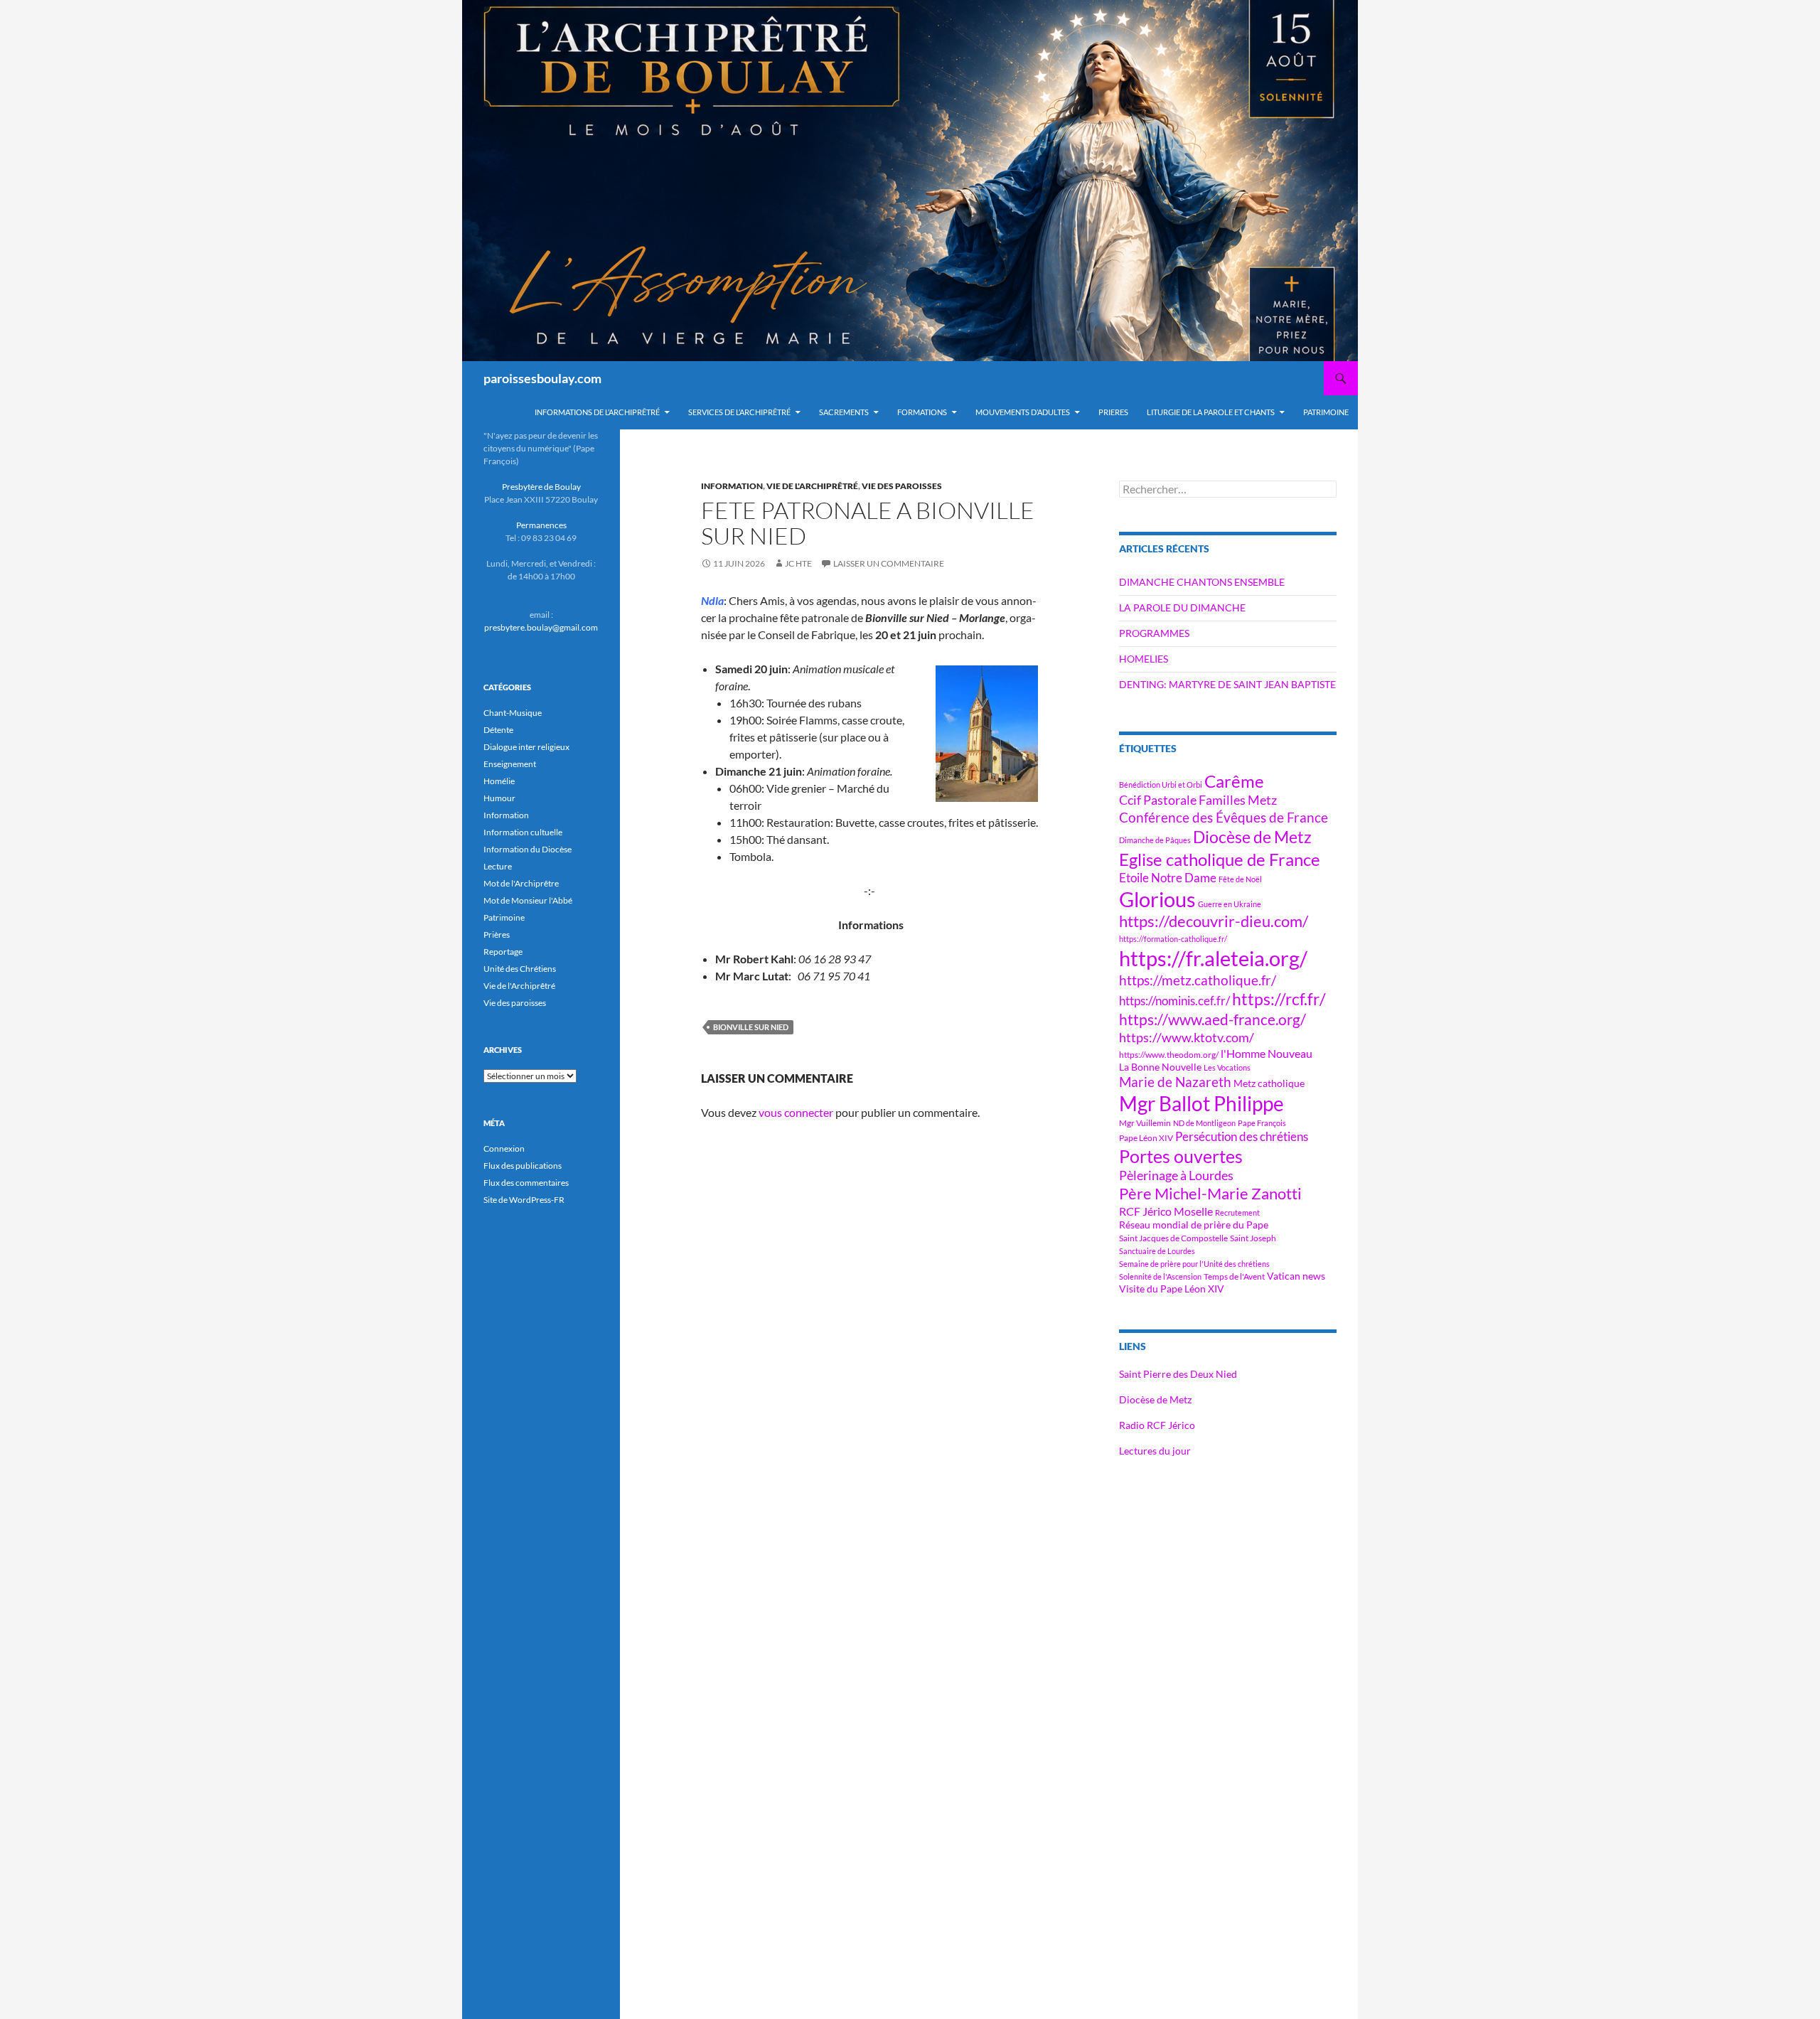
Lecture (498, 866)
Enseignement (510, 764)
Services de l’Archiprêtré (739, 412)
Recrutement (1237, 1212)
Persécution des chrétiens (1242, 1136)
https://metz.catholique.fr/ (1198, 980)
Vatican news (1296, 1276)
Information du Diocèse (528, 849)
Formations (922, 412)
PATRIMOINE (1326, 412)
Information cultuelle (523, 832)
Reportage (503, 952)
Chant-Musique (513, 713)
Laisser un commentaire (889, 563)
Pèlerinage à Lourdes (1176, 1175)
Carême (1234, 781)
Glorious (1157, 899)
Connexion (504, 1148)
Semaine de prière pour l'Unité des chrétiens (1194, 1264)
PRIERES (1113, 412)
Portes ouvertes (1181, 1156)
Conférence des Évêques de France (1224, 817)
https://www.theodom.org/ (1169, 1055)
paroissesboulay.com (542, 378)
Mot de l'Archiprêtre (521, 883)
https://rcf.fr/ (1279, 999)
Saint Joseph (1253, 1238)
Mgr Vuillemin (1145, 1123)
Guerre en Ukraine (1230, 904)
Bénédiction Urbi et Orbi (1161, 784)
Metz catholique (1269, 1083)
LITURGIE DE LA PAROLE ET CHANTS (1211, 412)
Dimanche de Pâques (1155, 840)
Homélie (499, 781)
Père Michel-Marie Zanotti (1210, 1194)
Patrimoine (504, 917)
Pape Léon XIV (1146, 1138)
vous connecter (796, 1112)
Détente (498, 730)
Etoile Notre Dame (1168, 878)
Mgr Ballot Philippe (1201, 1104)
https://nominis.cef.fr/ (1174, 1001)
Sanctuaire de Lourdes (1157, 1251)
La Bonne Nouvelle (1160, 1067)
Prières (497, 934)
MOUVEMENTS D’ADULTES (1023, 412)
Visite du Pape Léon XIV (1172, 1289)
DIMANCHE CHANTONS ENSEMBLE (1202, 582)
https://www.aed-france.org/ (1213, 1019)
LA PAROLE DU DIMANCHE (1182, 607)
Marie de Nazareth (1175, 1082)
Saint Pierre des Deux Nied (1178, 1374)
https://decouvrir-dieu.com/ (1214, 921)
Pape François (1262, 1123)
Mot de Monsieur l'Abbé (528, 900)
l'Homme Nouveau (1267, 1054)
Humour (499, 798)
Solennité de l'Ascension (1160, 1276)
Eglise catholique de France (1220, 859)
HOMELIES (1144, 659)
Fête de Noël (1240, 879)
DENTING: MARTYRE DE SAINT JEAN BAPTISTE (1227, 684)
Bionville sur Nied (751, 1027)
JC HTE (798, 563)
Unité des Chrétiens (520, 969)
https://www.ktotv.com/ (1187, 1037)
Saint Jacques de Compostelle (1173, 1238)
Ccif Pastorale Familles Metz (1198, 800)
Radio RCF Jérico (1157, 1425)
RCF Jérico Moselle (1166, 1211)
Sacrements (844, 412)
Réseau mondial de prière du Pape (1194, 1225)
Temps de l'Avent (1234, 1276)
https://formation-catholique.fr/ (1173, 939)
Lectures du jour (1155, 1451)
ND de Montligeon (1204, 1123)
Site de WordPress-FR (524, 1200)
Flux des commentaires (526, 1183)
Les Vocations (1227, 1067)
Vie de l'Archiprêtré (812, 486)
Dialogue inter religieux (526, 747)
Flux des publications (523, 1166)
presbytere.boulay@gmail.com (541, 627)
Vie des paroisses (902, 486)
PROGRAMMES (1154, 633)
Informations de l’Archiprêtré (597, 412)
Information (732, 486)
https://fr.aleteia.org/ (1213, 958)
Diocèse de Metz (1252, 837)
